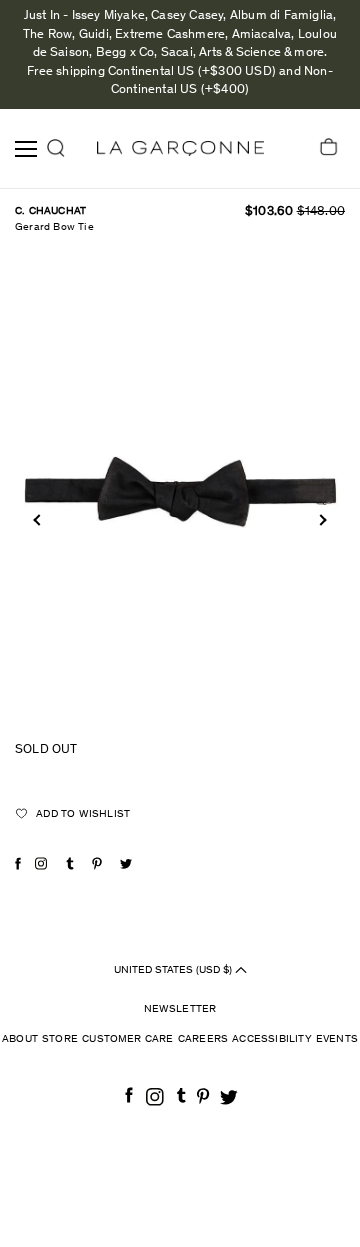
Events (337, 1039)
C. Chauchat (50, 211)
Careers (203, 1039)
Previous (38, 519)
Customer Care (128, 1039)
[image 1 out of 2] (180, 492)
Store (60, 1039)
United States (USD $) (174, 969)
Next (320, 519)
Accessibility (272, 1039)
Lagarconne (180, 148)
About (20, 1039)
